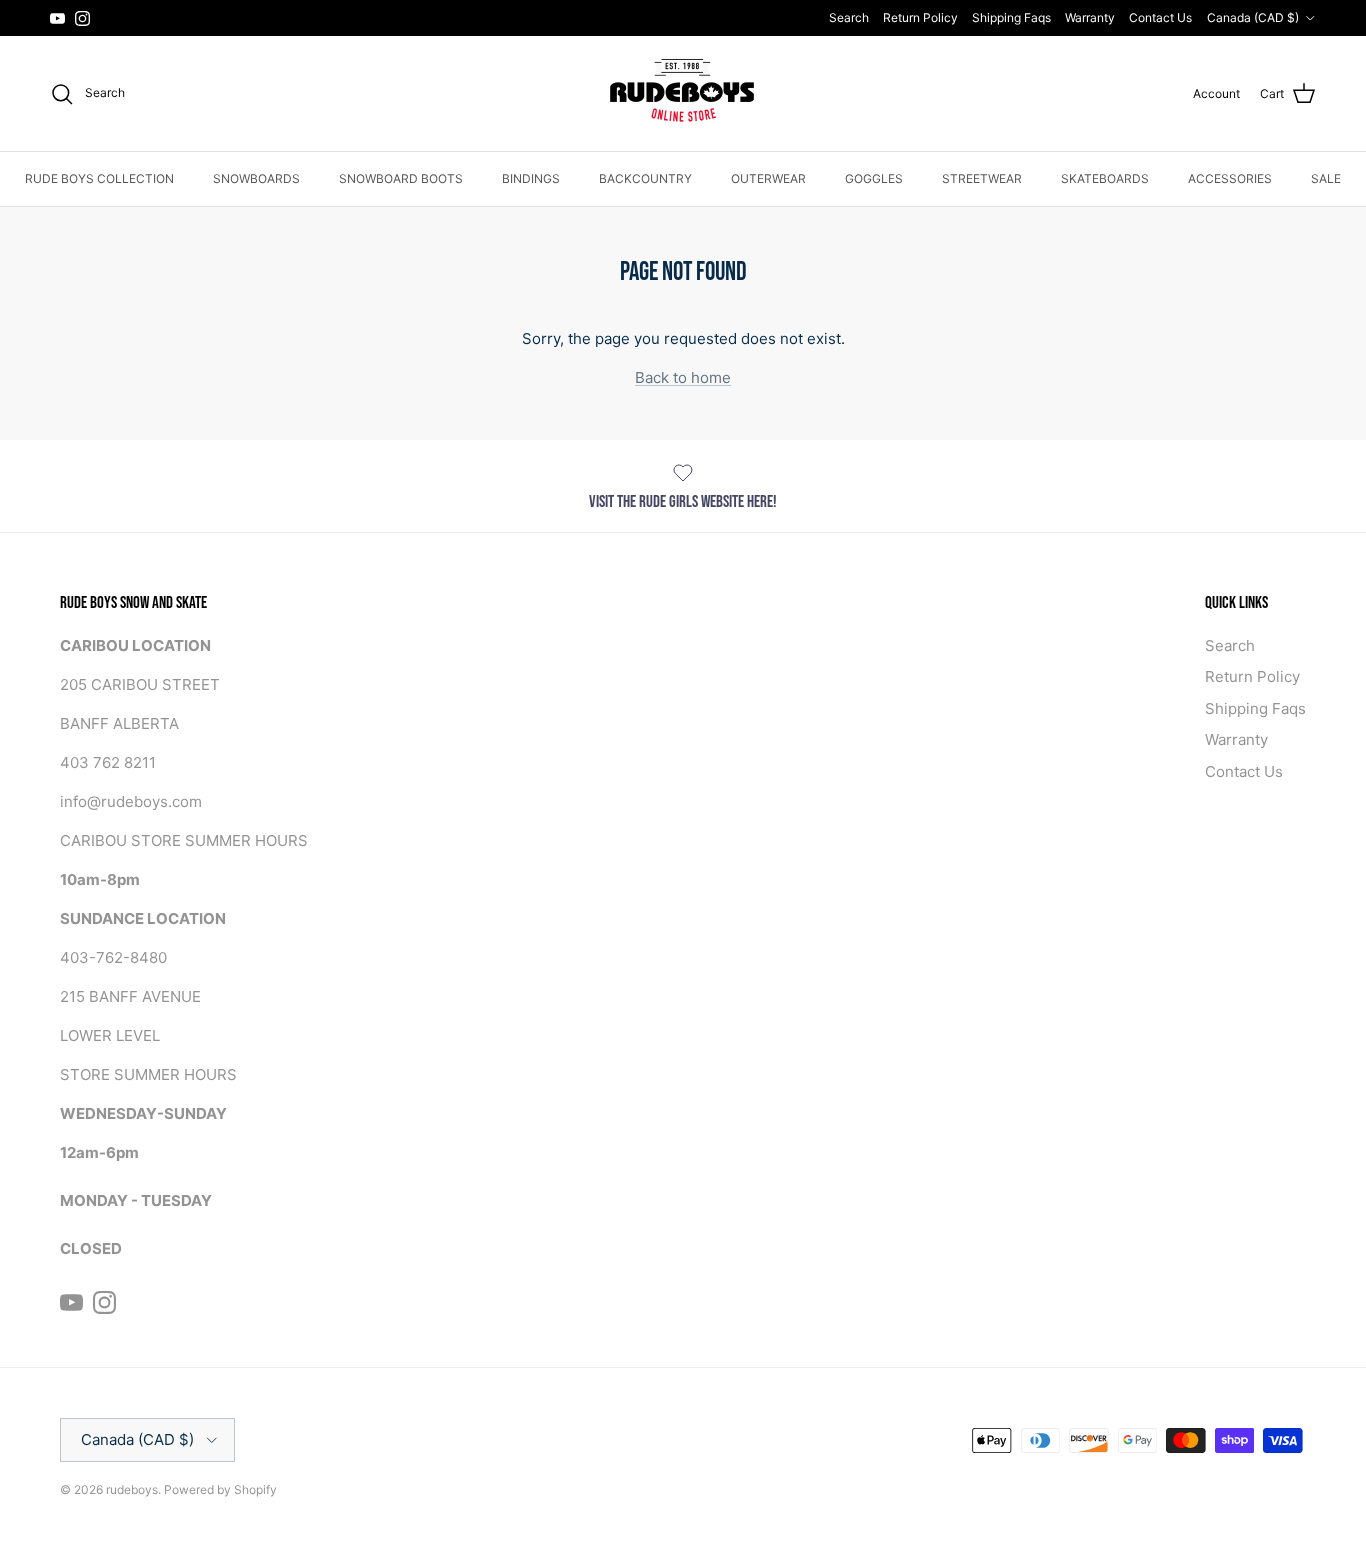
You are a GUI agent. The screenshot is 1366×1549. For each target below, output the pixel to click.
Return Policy (920, 17)
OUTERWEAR (768, 178)
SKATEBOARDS (1105, 178)
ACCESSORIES (1230, 178)
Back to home (683, 377)
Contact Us (1160, 17)
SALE (1326, 178)
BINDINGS (531, 178)
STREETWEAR (982, 178)
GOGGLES (874, 178)
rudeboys (132, 1489)
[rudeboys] (683, 93)
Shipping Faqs (1011, 17)
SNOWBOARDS (256, 178)
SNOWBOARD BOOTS (401, 178)
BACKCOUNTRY (645, 178)
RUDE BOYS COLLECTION (99, 178)
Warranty (1090, 17)
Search (849, 17)
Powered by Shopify (220, 1489)
